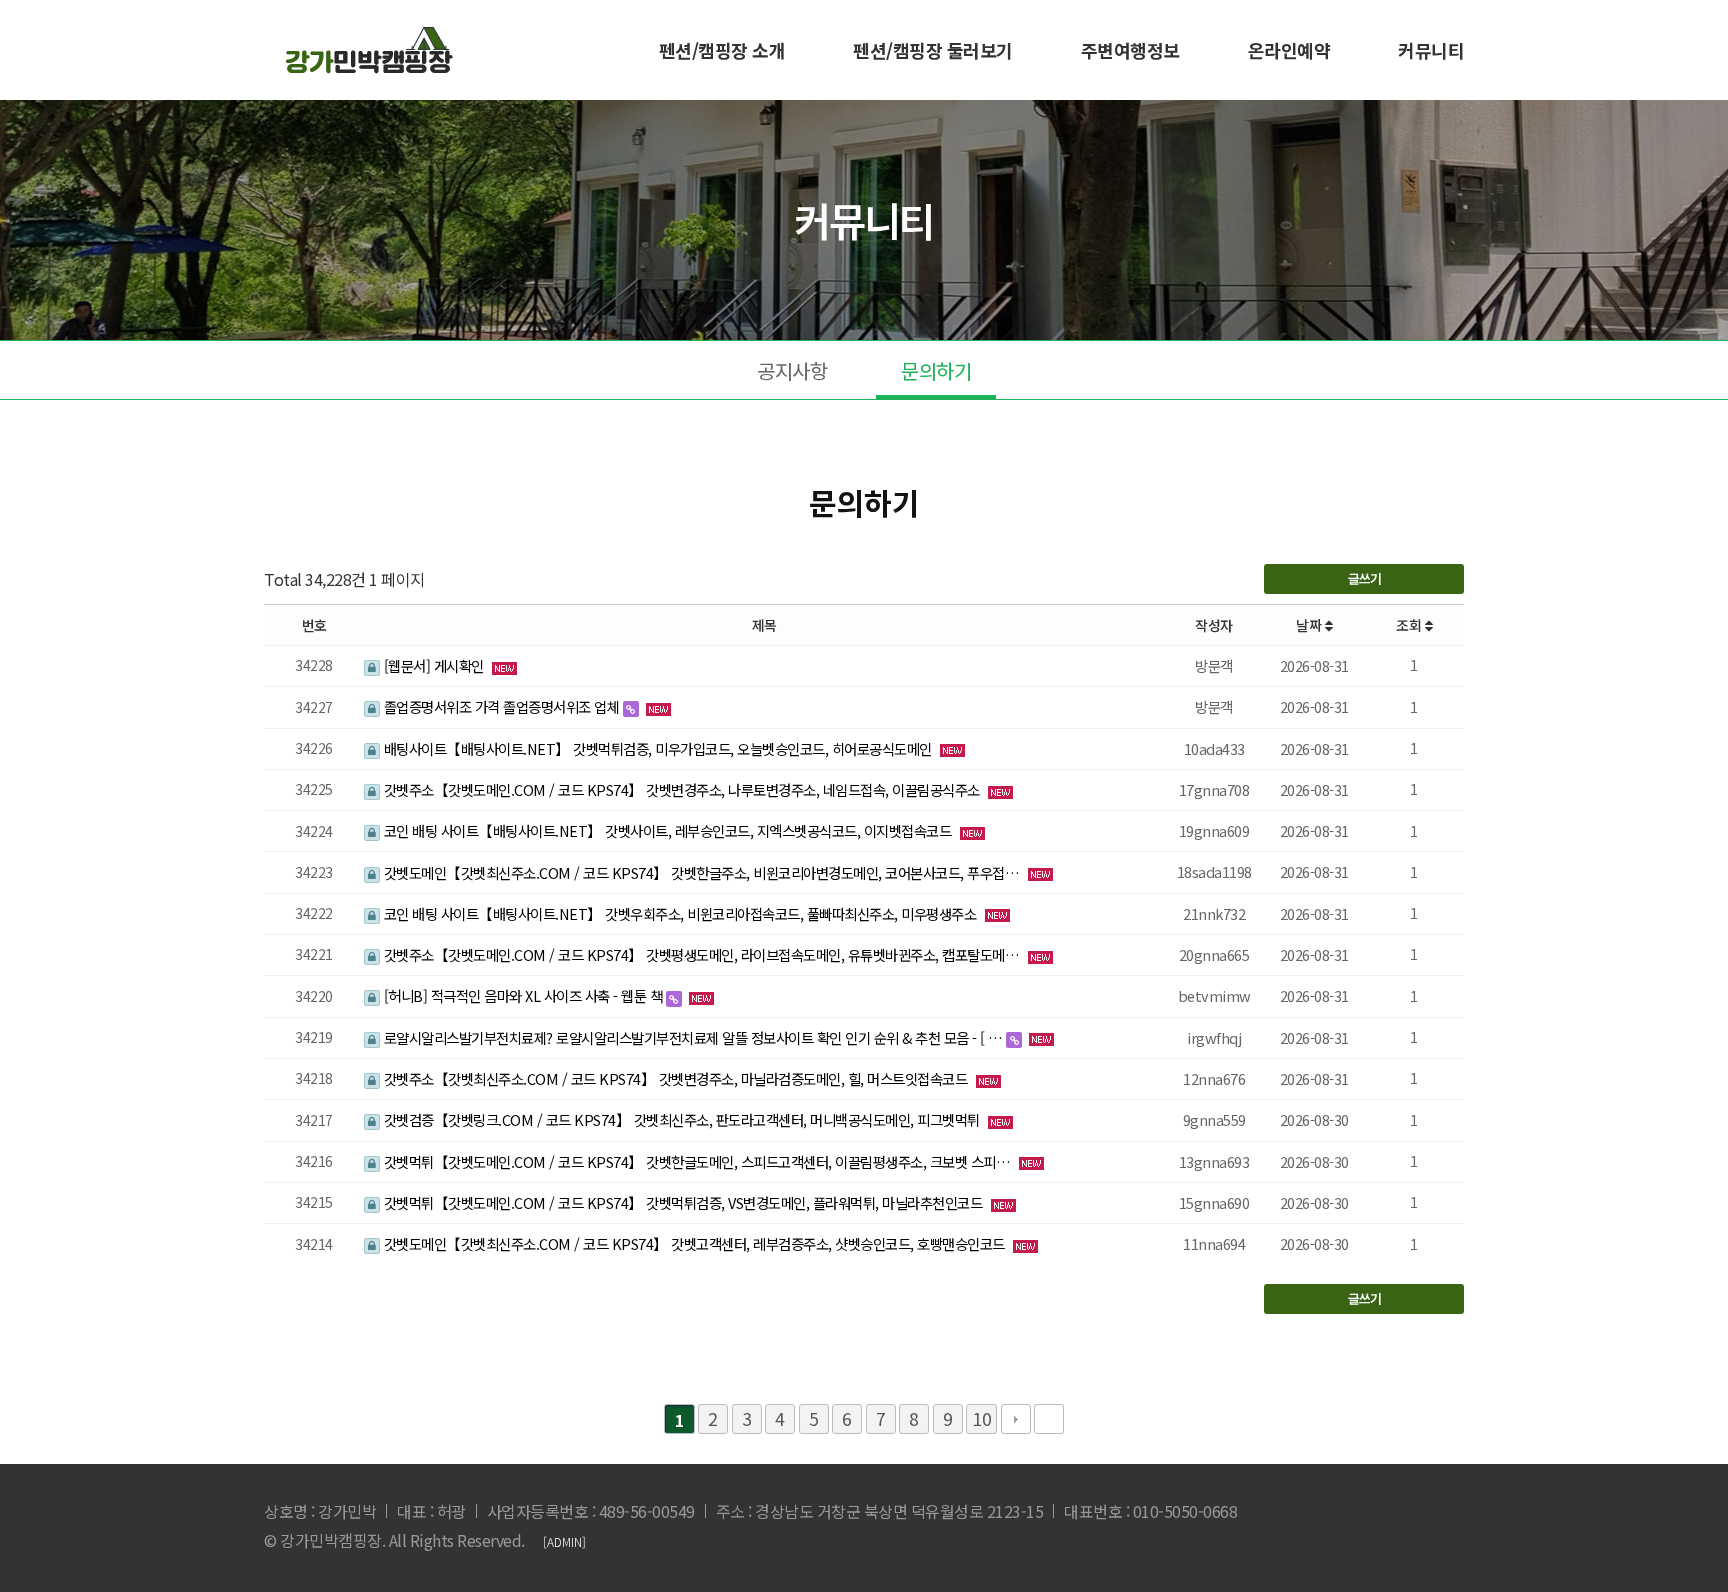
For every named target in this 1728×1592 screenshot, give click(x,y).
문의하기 (936, 370)
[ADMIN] (564, 1541)
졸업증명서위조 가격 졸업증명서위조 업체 (501, 706)
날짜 (1310, 625)
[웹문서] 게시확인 (433, 665)
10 (981, 1418)
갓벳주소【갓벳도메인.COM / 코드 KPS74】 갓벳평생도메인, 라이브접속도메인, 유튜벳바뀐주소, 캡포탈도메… (701, 954)
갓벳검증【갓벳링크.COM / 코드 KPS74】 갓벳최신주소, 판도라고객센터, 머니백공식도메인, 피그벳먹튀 (681, 1119)
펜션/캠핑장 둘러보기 (933, 50)
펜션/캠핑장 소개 (722, 50)
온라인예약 (1289, 50)
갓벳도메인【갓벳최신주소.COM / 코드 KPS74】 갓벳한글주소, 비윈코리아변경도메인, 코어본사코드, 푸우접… (701, 872)
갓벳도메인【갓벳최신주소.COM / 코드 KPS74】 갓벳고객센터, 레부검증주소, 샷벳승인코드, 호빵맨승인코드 (694, 1243)
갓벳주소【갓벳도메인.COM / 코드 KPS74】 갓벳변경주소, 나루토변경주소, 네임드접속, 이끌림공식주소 (681, 789)
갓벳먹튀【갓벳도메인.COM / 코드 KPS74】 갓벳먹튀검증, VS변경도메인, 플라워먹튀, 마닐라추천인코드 (683, 1202)
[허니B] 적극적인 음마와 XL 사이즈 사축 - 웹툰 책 (523, 995)
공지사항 (792, 370)
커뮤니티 (1431, 50)
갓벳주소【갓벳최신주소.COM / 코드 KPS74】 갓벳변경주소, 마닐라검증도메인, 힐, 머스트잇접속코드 (675, 1078)
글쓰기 (1364, 578)
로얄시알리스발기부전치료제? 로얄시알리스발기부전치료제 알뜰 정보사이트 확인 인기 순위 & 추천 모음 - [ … (693, 1037)
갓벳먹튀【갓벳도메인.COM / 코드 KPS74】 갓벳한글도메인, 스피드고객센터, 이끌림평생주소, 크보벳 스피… (697, 1161)
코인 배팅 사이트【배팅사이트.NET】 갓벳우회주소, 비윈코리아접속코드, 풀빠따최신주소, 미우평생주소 (680, 913)
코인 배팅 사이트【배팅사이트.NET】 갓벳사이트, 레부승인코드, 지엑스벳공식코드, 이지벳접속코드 (667, 830)
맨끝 (1049, 1419)
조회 (1410, 625)
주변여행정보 (1130, 50)
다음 (1016, 1419)
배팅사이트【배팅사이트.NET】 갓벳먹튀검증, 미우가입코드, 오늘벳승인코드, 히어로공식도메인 (657, 748)
